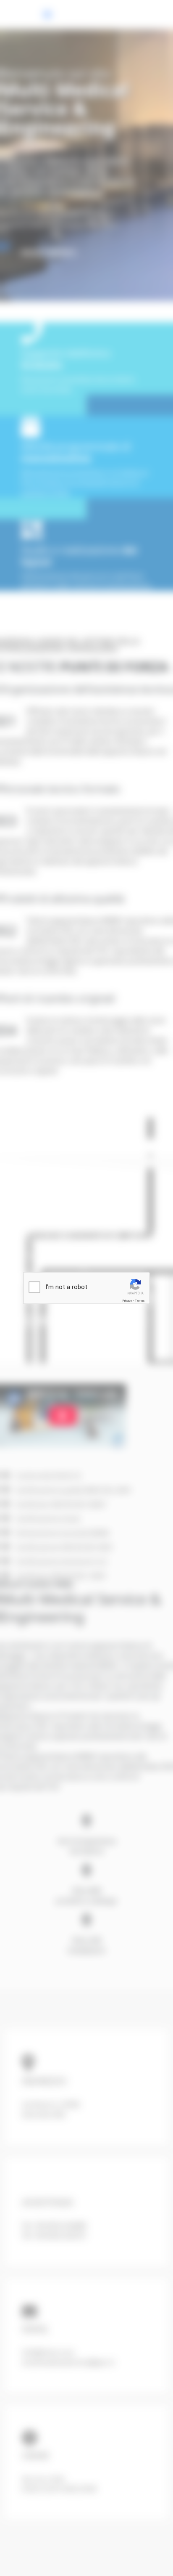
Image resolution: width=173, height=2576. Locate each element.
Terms (140, 1301)
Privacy (127, 1301)
